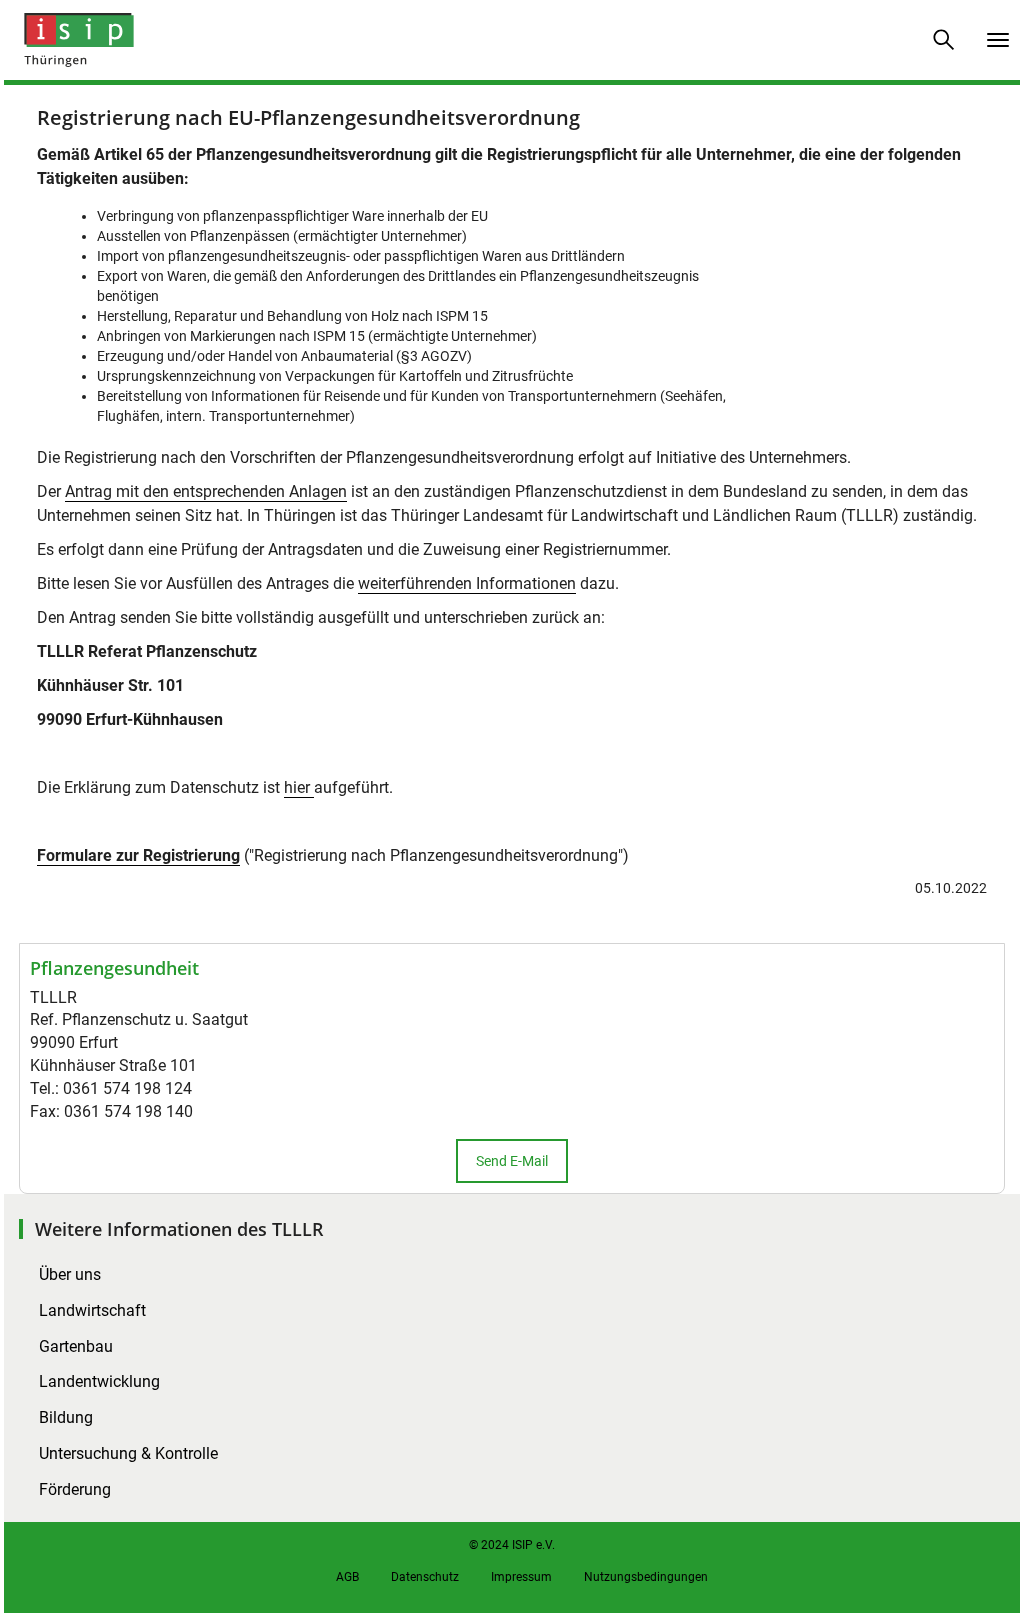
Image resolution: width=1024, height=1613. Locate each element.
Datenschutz (425, 1577)
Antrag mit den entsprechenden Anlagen (206, 491)
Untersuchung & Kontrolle (128, 1453)
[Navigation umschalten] (998, 40)
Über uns (70, 1274)
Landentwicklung (99, 1381)
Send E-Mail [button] (512, 1161)
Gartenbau (76, 1346)
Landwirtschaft (92, 1310)
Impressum (521, 1577)
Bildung (66, 1417)
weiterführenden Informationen (467, 583)
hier (299, 787)
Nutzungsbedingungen (646, 1577)
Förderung (75, 1489)
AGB (347, 1577)
